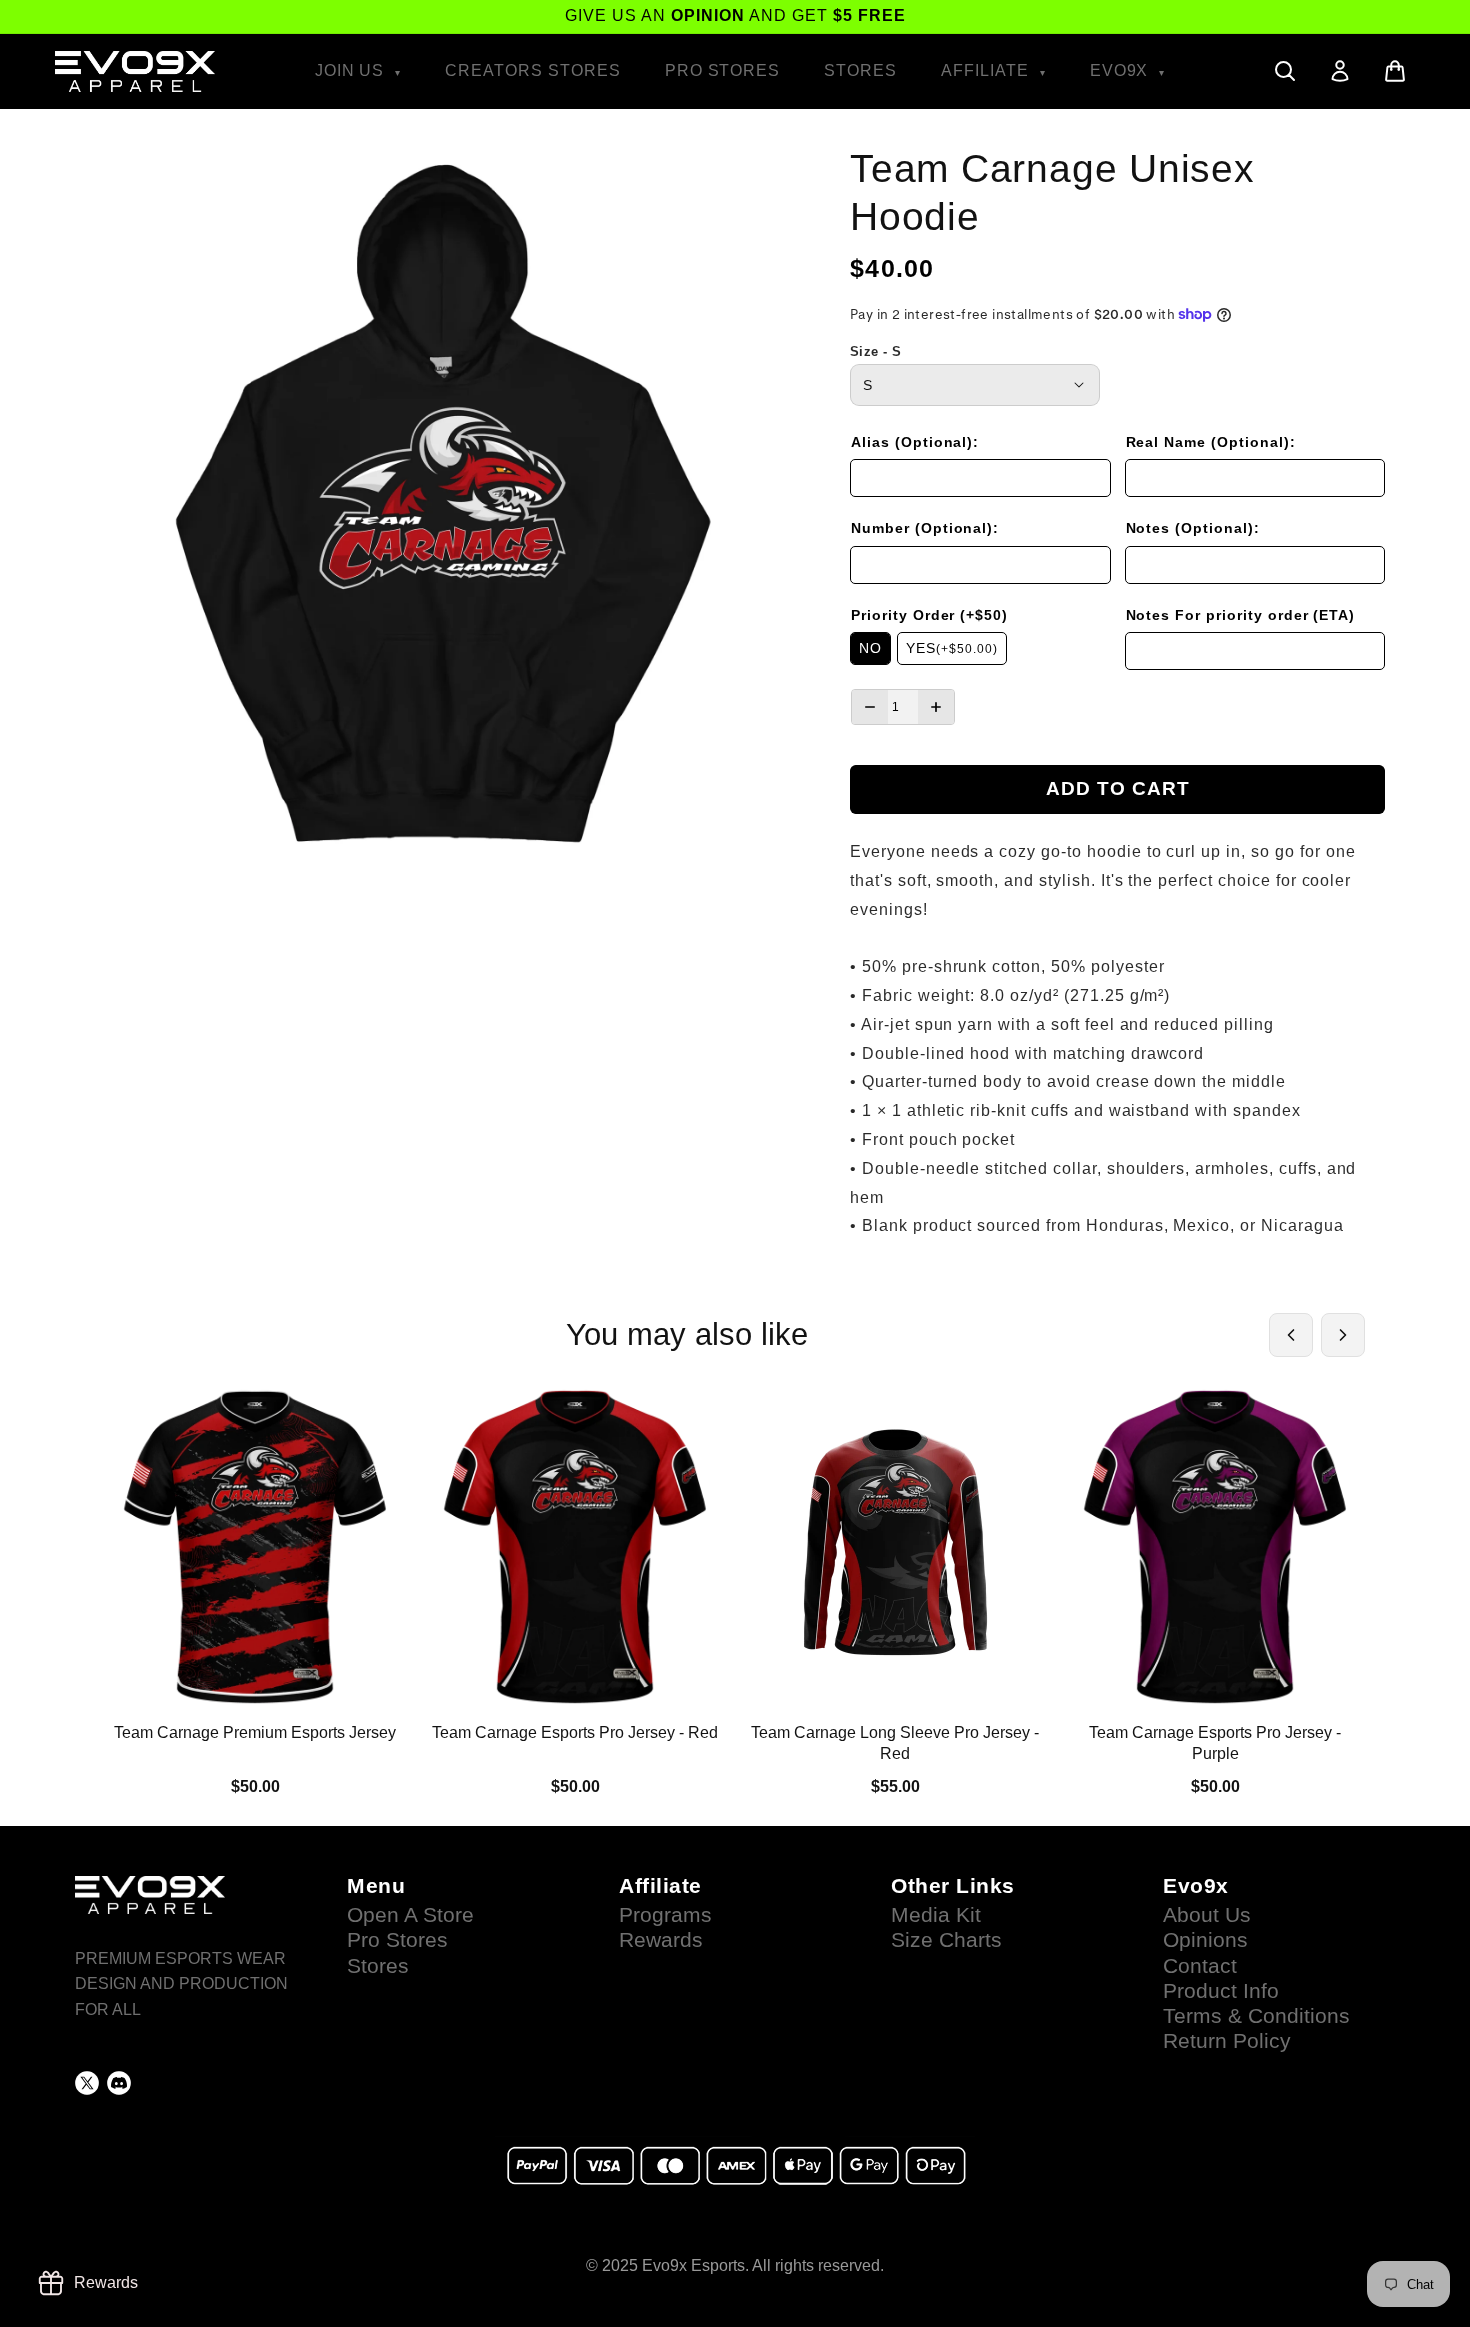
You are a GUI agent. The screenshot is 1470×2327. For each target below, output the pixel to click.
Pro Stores (723, 70)
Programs (665, 1915)
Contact (1200, 1966)
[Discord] (119, 2083)
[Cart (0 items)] (1395, 71)
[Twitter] (87, 2083)
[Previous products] (1291, 1335)
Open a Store (410, 1915)
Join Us (352, 70)
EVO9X (1122, 70)
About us (1207, 1915)
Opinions (1205, 1940)
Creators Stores (532, 70)
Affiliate (987, 70)
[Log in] (1340, 71)
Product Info (1221, 1991)
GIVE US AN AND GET (735, 15)
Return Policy (1227, 2041)
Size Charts (946, 1940)
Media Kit (936, 1915)
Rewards (661, 1940)
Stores (860, 70)
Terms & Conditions (1256, 2016)
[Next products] (1343, 1335)
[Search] (1285, 71)
